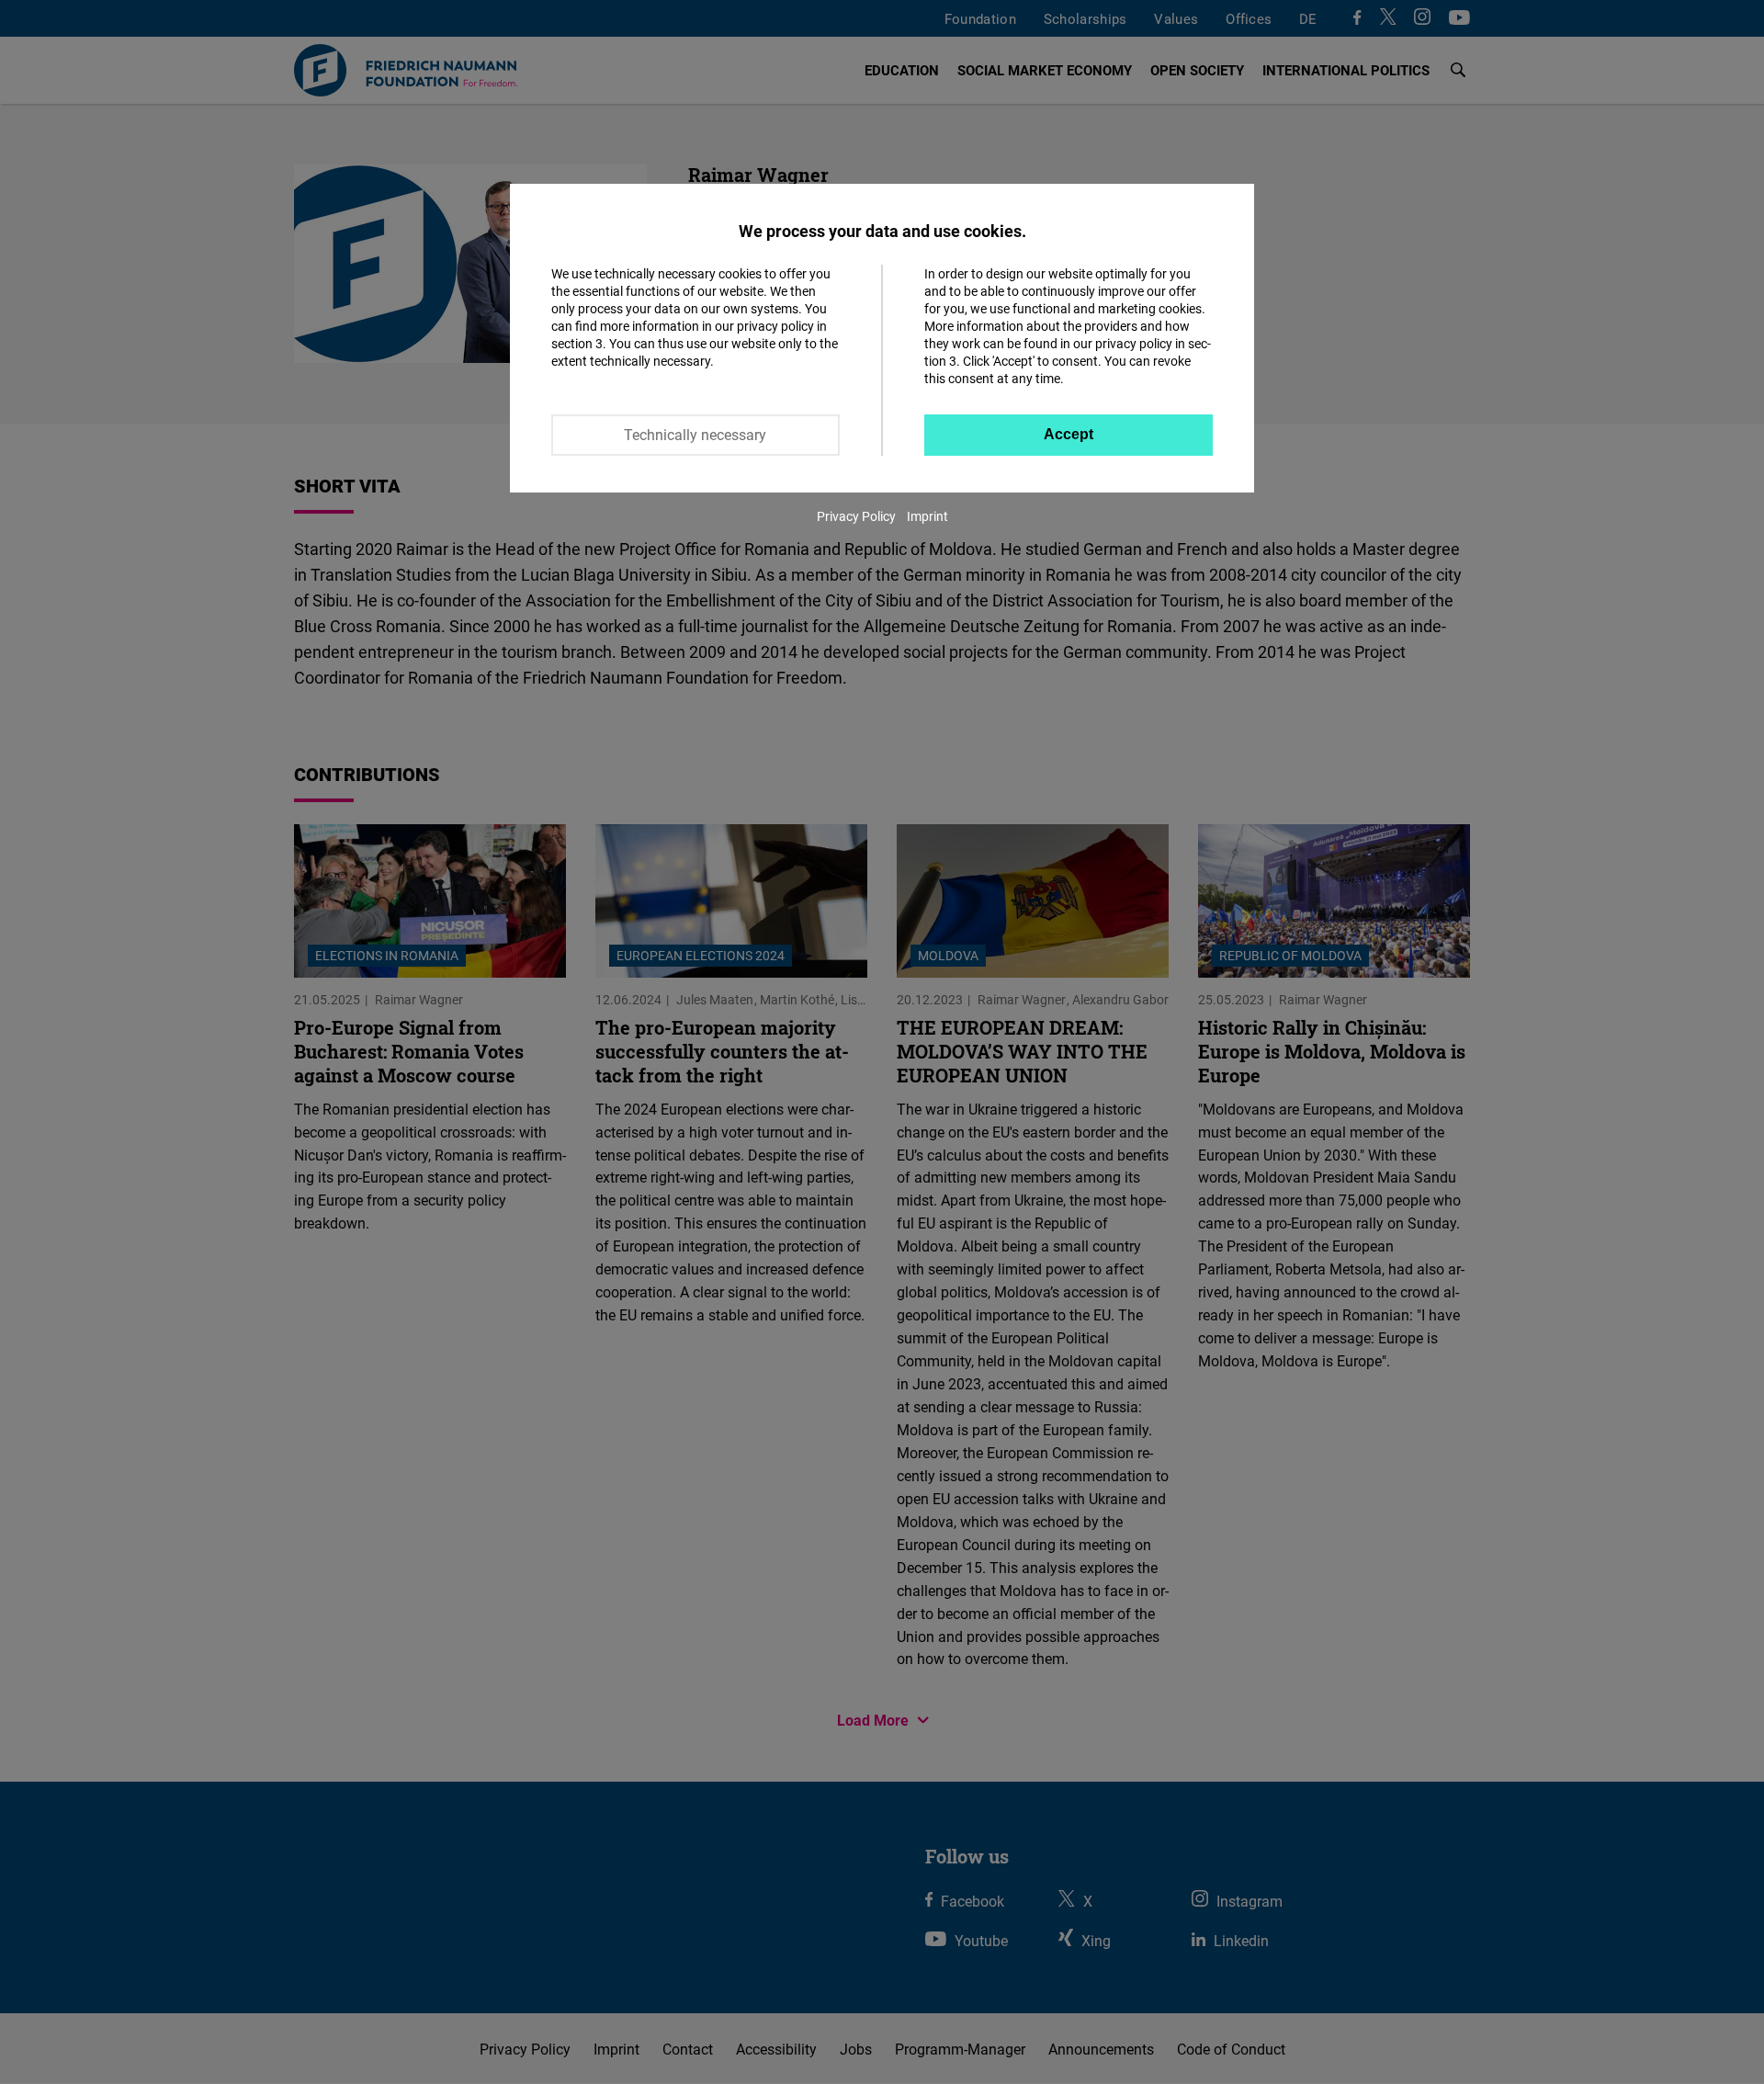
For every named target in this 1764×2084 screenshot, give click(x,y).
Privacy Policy (856, 516)
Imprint (927, 516)
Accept (1069, 434)
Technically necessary (695, 435)
